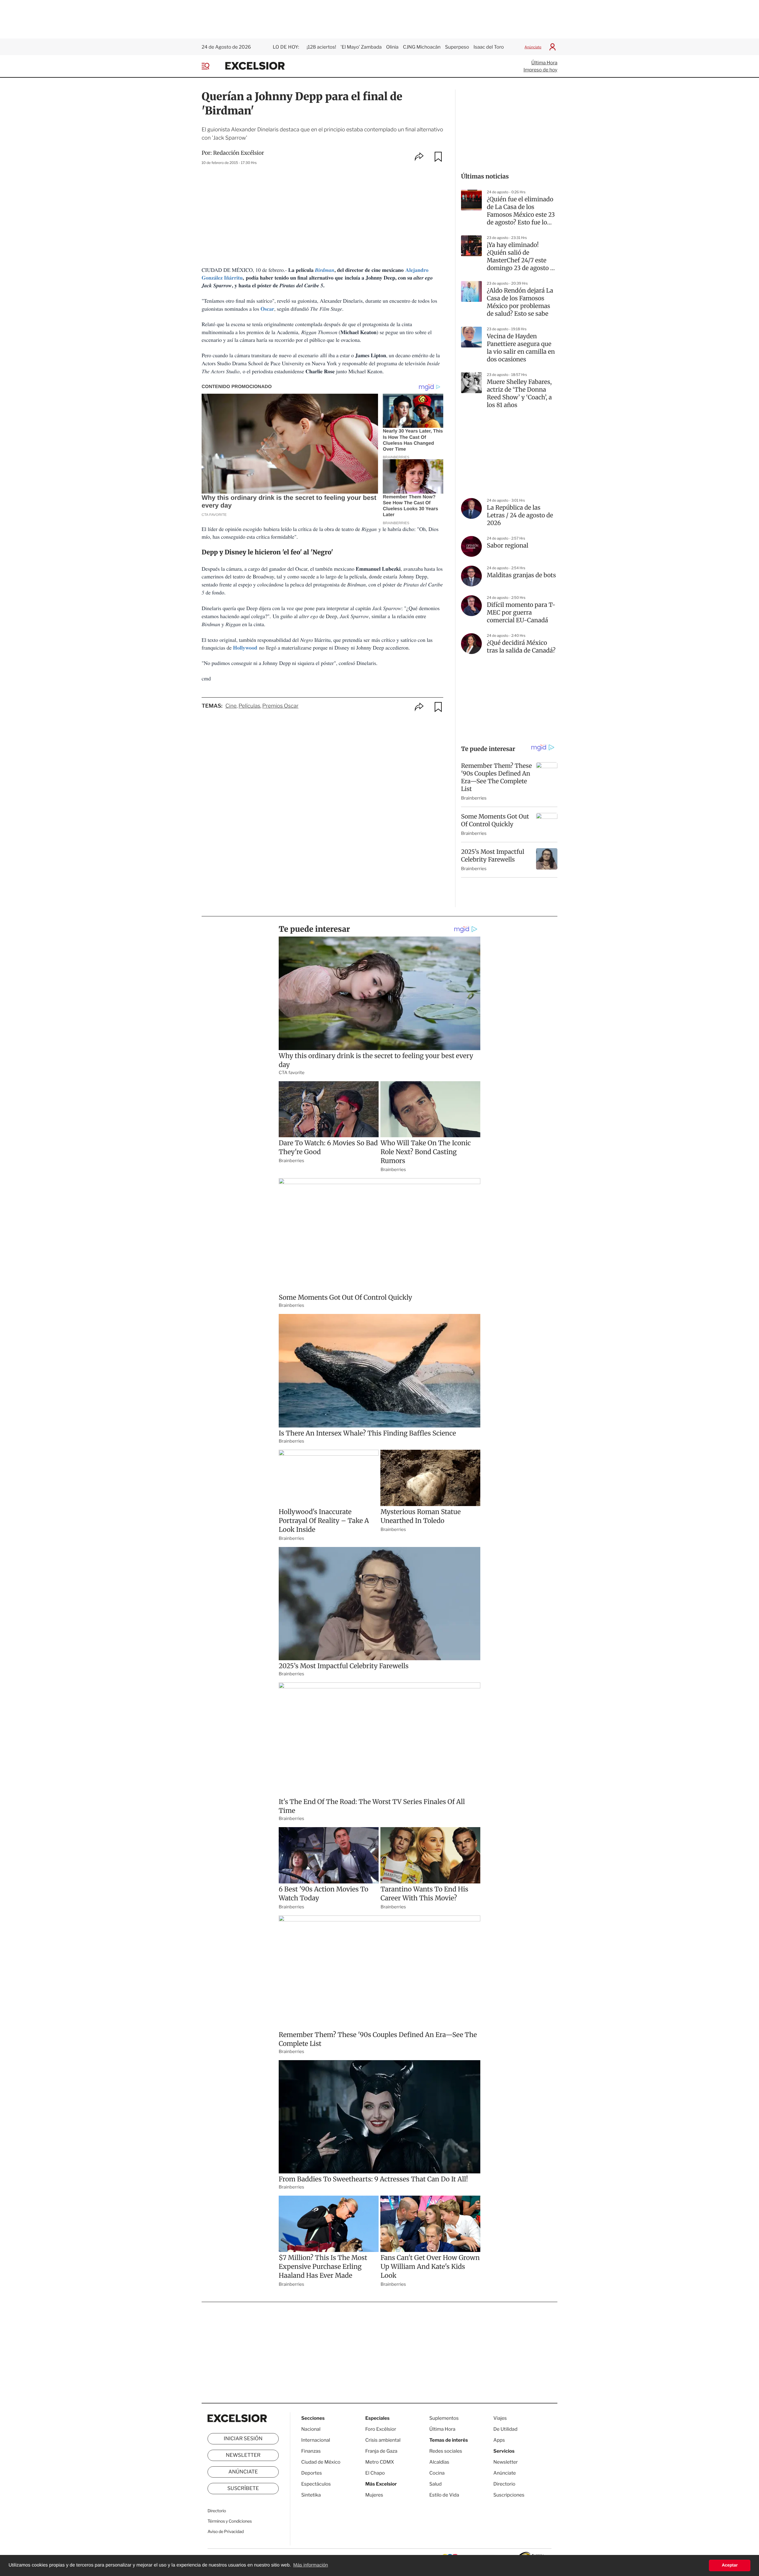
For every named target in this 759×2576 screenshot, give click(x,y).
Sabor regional (508, 546)
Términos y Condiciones (230, 2521)
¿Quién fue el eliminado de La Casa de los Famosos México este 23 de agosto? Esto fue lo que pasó (521, 211)
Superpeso (457, 47)
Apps (499, 2440)
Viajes (500, 2418)
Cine (231, 706)
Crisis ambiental (383, 2440)
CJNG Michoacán (422, 47)
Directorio (217, 2511)
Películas (249, 706)
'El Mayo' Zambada (361, 47)
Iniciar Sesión (243, 2439)
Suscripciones (509, 2495)
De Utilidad (505, 2429)
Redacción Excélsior (239, 153)
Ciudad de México (321, 2462)
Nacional (311, 2429)
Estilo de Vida (444, 2495)
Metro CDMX (380, 2462)
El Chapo (375, 2473)
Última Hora (544, 63)
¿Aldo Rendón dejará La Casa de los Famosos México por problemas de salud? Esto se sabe (520, 302)
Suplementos (444, 2418)
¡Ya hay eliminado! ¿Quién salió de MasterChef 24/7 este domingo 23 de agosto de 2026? (522, 257)
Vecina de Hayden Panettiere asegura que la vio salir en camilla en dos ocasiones (521, 348)
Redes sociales (446, 2451)
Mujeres (374, 2495)
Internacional (316, 2440)
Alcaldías (439, 2462)
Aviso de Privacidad (226, 2532)
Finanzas (311, 2451)
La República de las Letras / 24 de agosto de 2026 (520, 515)
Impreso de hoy (540, 70)
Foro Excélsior (381, 2429)
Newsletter (243, 2455)
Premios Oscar (280, 706)
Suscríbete (243, 2489)
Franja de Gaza (381, 2451)
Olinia (392, 47)
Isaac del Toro (489, 47)
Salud (436, 2484)
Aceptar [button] (730, 2565)
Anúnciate (533, 47)
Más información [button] (311, 2565)
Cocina (437, 2473)
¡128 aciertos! (321, 47)
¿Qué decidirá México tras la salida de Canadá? (521, 647)
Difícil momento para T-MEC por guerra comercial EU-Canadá (521, 613)
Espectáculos (316, 2484)
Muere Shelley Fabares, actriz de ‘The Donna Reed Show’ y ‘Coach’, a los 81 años (519, 394)
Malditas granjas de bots (521, 575)
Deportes (312, 2473)
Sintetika (311, 2495)
